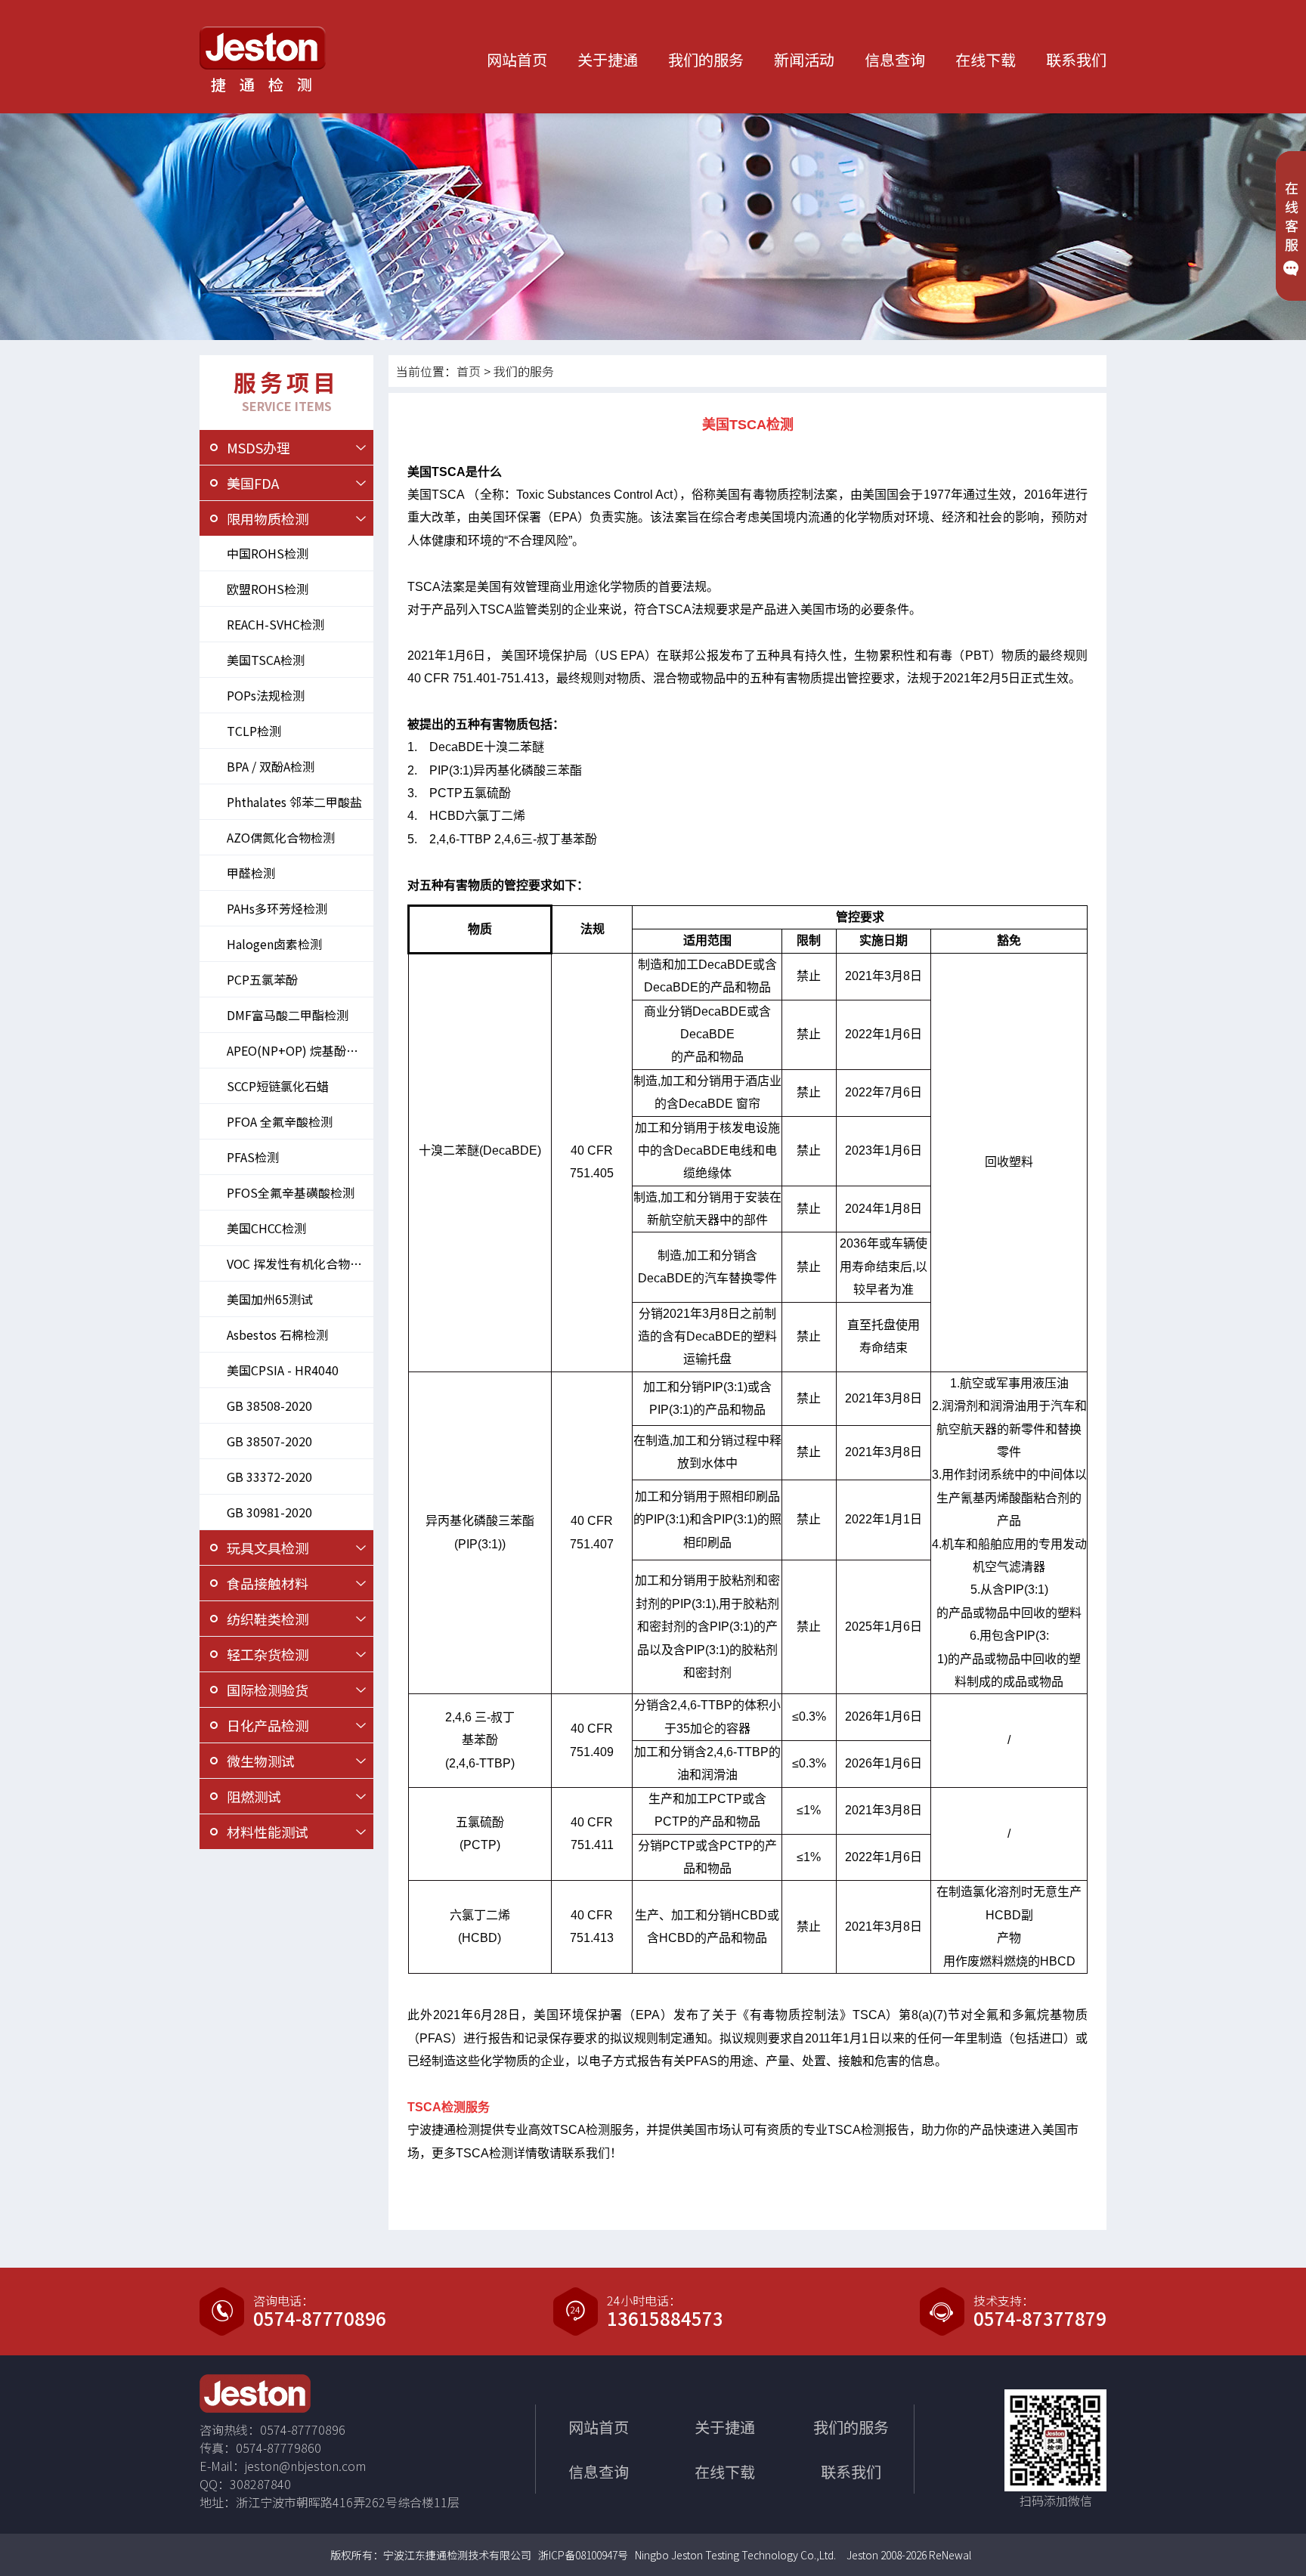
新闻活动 (804, 59)
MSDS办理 (258, 447)
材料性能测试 (268, 1832)
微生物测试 (261, 1761)
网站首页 (517, 59)
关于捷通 (608, 59)
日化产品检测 (268, 1725)
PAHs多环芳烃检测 (277, 908)
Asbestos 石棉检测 (277, 1334)
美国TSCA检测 (266, 660)
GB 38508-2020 (269, 1406)
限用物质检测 (268, 518)
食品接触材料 (268, 1583)
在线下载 (986, 59)
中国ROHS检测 (268, 553)
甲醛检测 (251, 873)
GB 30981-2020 (269, 1512)
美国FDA (253, 483)
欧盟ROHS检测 (268, 589)
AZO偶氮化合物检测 (281, 837)
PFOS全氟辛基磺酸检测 (291, 1192)
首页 (469, 371)
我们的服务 (706, 59)
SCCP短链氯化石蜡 (278, 1086)
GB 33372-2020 (269, 1477)
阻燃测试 (254, 1796)
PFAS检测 (253, 1157)
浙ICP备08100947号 (583, 2555)
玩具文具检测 (268, 1548)
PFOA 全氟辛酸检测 (280, 1121)
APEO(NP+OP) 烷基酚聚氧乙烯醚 (300, 1050)
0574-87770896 (320, 2319)
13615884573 (665, 2319)
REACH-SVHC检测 (275, 624)
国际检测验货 (268, 1690)
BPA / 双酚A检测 (271, 766)
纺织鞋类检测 (268, 1619)
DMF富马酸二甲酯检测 (288, 1015)
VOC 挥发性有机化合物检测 (300, 1263)
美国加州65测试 (270, 1299)
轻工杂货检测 (268, 1654)
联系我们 (1076, 59)
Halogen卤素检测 (274, 944)
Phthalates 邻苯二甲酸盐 (294, 802)
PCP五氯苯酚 (262, 979)
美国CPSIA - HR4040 (283, 1370)
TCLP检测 (254, 731)
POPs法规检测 (266, 695)
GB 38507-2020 (269, 1441)
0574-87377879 (1040, 2319)
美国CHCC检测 (266, 1228)
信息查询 (895, 59)
